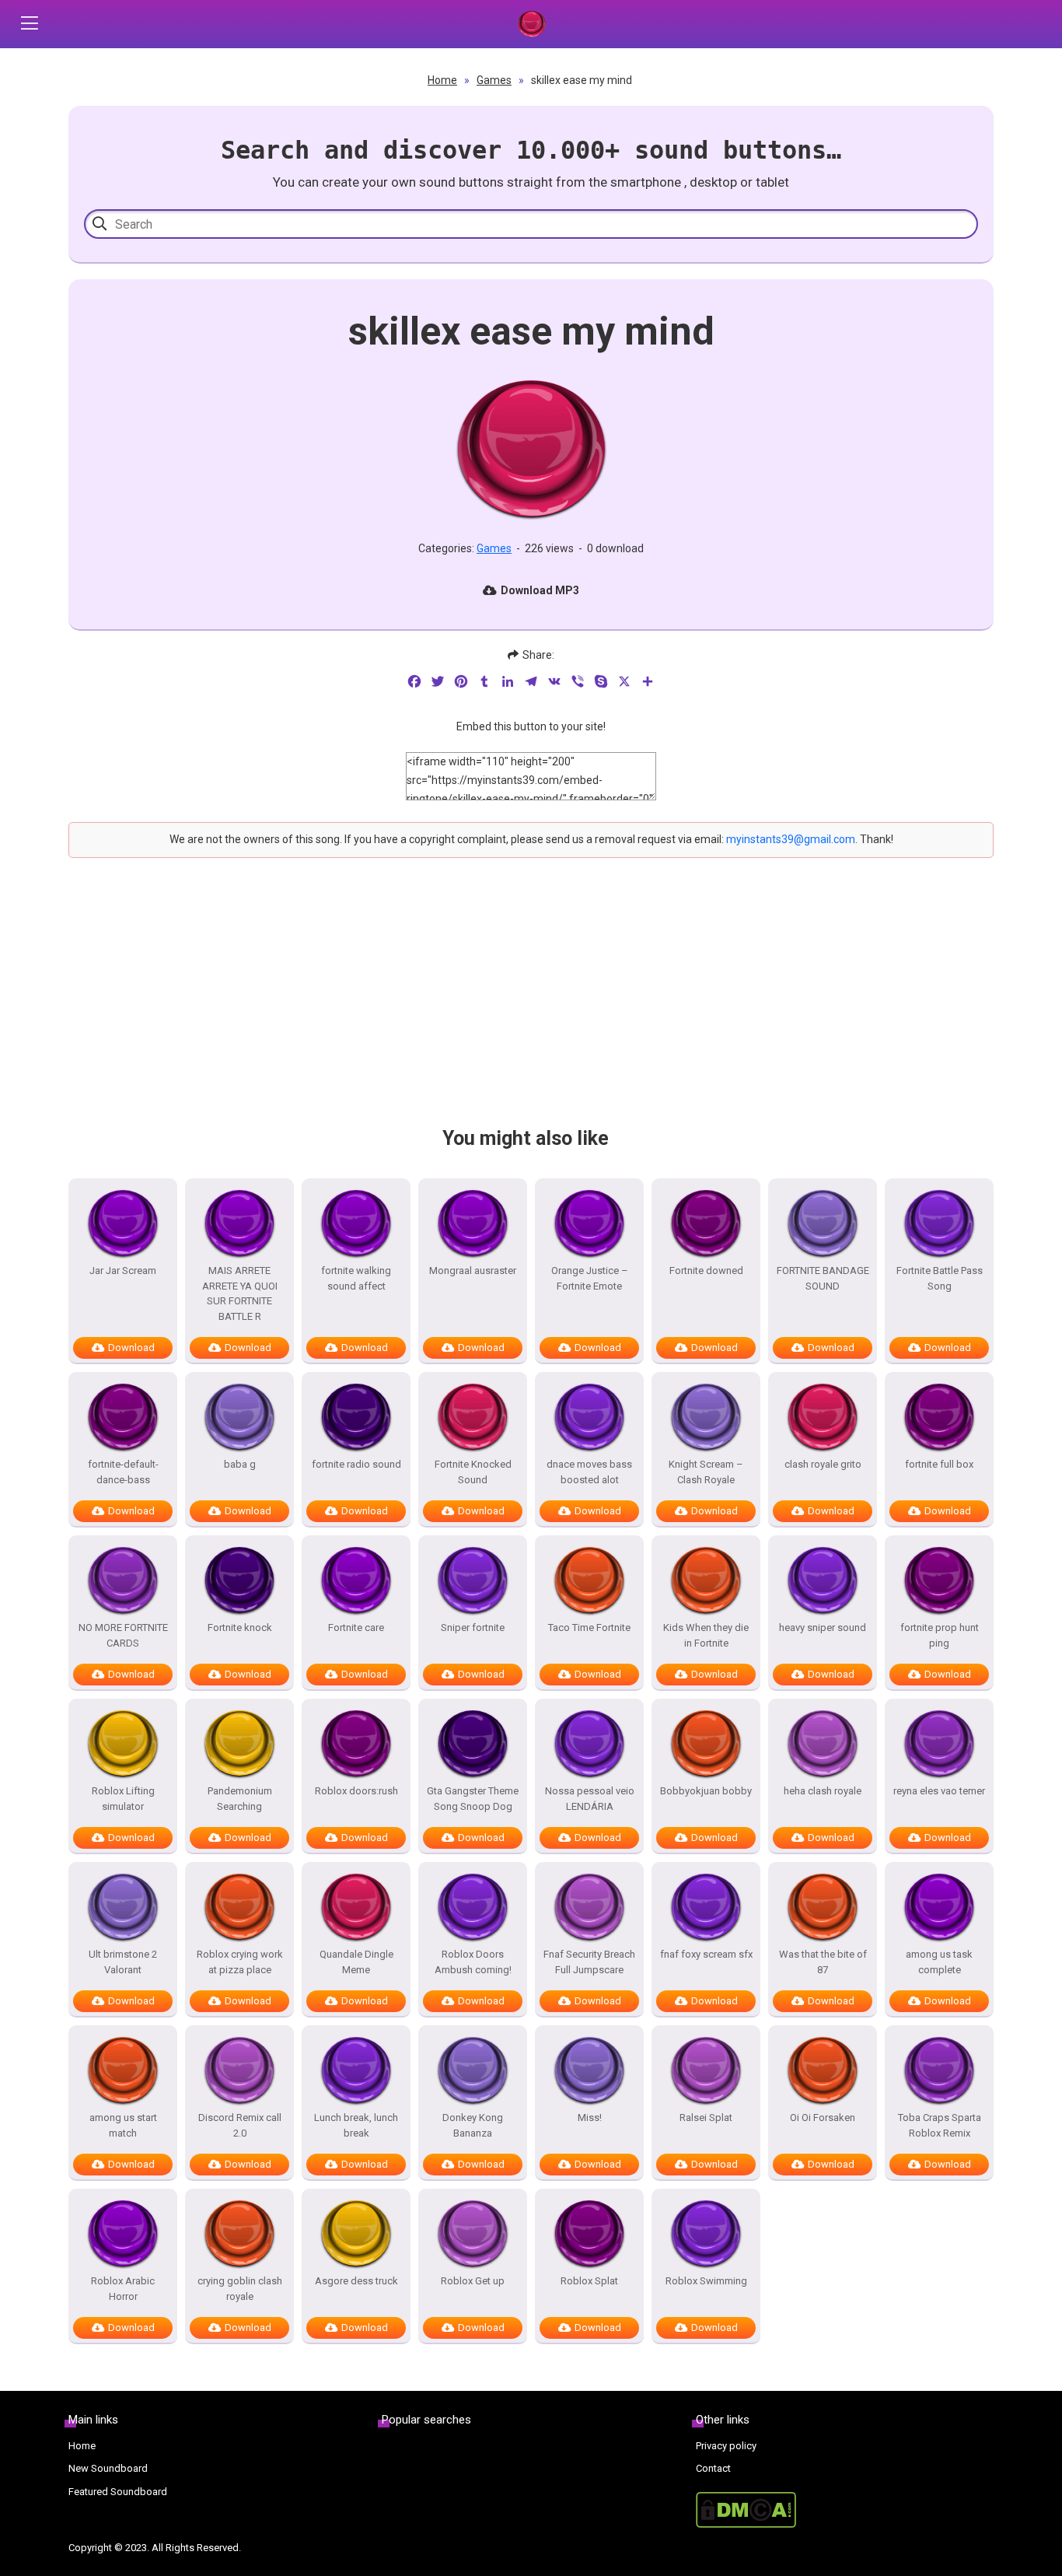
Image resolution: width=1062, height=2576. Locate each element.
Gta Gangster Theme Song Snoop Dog (473, 1799)
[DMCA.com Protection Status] (845, 2510)
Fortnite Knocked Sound (473, 1472)
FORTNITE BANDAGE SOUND (823, 1278)
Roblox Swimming (706, 2281)
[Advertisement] (531, 1006)
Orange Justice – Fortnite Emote (590, 1278)
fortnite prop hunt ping (940, 1635)
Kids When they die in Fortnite (706, 1635)
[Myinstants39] (531, 24)
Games (494, 80)
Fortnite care (356, 1627)
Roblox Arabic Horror (123, 2289)
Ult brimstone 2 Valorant (123, 1962)
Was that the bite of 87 (823, 1962)
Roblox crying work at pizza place (240, 1962)
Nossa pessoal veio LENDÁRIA (590, 1799)
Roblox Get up (473, 2281)
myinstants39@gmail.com (791, 839)
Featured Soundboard (118, 2492)
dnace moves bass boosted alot (589, 1472)
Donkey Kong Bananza (473, 2125)
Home (442, 80)
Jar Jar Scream (123, 1270)
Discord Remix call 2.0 (240, 2125)
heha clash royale (823, 1791)
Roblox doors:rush (356, 1791)
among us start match (123, 2125)
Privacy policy (726, 2446)
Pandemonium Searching (240, 1799)
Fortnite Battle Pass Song (940, 1278)
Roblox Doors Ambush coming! (473, 1962)
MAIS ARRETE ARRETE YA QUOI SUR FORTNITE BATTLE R (240, 1293)
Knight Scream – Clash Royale (706, 1472)
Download (131, 1347)
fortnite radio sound (356, 1464)
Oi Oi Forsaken (823, 2117)
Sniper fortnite (473, 1627)
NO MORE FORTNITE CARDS (123, 1635)
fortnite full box (939, 1464)
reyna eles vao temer (939, 1791)
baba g (240, 1464)
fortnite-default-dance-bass (123, 1472)
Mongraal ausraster (473, 1270)
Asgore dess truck (356, 2281)
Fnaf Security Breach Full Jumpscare (589, 1962)
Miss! (590, 2117)
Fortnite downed (706, 1270)
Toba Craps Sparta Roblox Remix (940, 2125)
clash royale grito (823, 1464)
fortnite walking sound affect (356, 1278)
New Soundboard (108, 2468)
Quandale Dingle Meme (356, 1962)
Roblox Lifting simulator (123, 1799)
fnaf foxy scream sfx (706, 1954)
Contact (713, 2468)
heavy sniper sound (823, 1627)
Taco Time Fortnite (589, 1627)
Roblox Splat (589, 2281)
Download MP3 (540, 590)
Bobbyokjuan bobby (706, 1791)
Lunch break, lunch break (356, 2125)
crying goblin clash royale (240, 2289)
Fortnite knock (240, 1627)
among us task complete (939, 1962)
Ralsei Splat (706, 2117)
